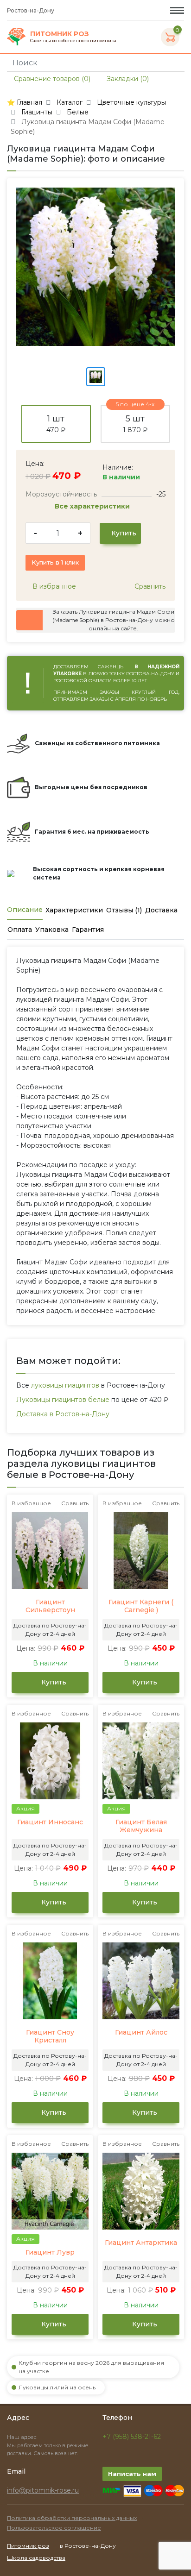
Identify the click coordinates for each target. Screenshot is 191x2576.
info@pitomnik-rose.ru (43, 2490)
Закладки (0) (127, 79)
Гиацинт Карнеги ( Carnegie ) (141, 1606)
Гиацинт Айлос (141, 2033)
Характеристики (74, 910)
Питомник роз (28, 2546)
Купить (123, 533)
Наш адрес (22, 2437)
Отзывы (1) (124, 910)
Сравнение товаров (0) (51, 79)
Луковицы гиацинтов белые (63, 1400)
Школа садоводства (36, 2558)
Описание (25, 910)
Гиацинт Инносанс (50, 1822)
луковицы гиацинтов (65, 1385)
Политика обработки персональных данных (72, 2518)
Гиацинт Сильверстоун (50, 1606)
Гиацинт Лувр (50, 2252)
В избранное (53, 586)
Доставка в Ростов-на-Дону (63, 1414)
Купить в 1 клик (55, 562)
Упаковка (52, 930)
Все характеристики (93, 506)
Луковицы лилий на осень (57, 2387)
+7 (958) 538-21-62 (132, 2437)
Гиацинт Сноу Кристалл (50, 2037)
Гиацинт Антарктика (141, 2243)
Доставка (161, 910)
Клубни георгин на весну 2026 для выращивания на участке (91, 2367)
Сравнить (149, 586)
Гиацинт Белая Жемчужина (141, 1826)
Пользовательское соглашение (54, 2528)
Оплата (20, 930)
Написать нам (132, 2474)
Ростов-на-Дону (31, 10)
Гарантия (88, 930)
